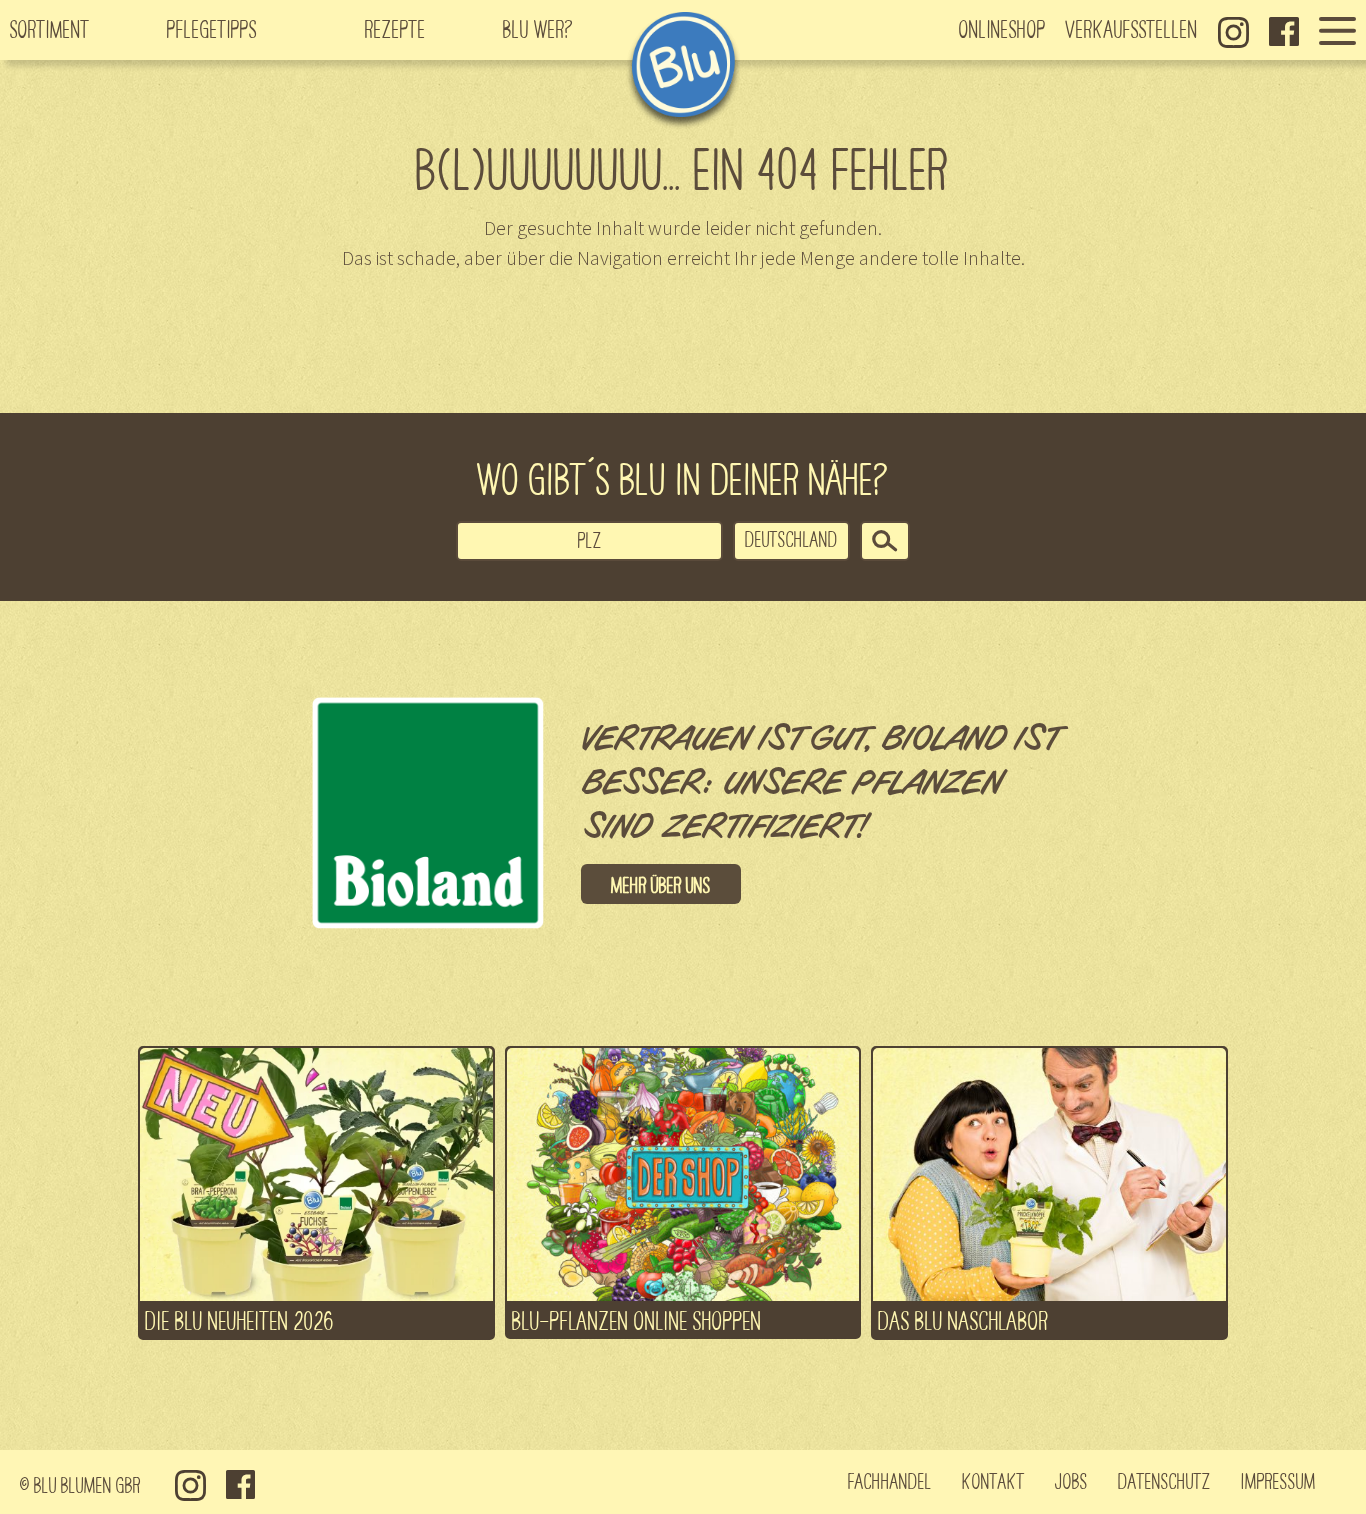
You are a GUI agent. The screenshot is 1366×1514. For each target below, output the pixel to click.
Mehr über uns (661, 884)
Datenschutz (1164, 1480)
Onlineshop (1002, 28)
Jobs (1071, 1480)
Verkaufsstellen (1132, 28)
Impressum (1278, 1480)
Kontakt (993, 1480)
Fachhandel (890, 1480)
